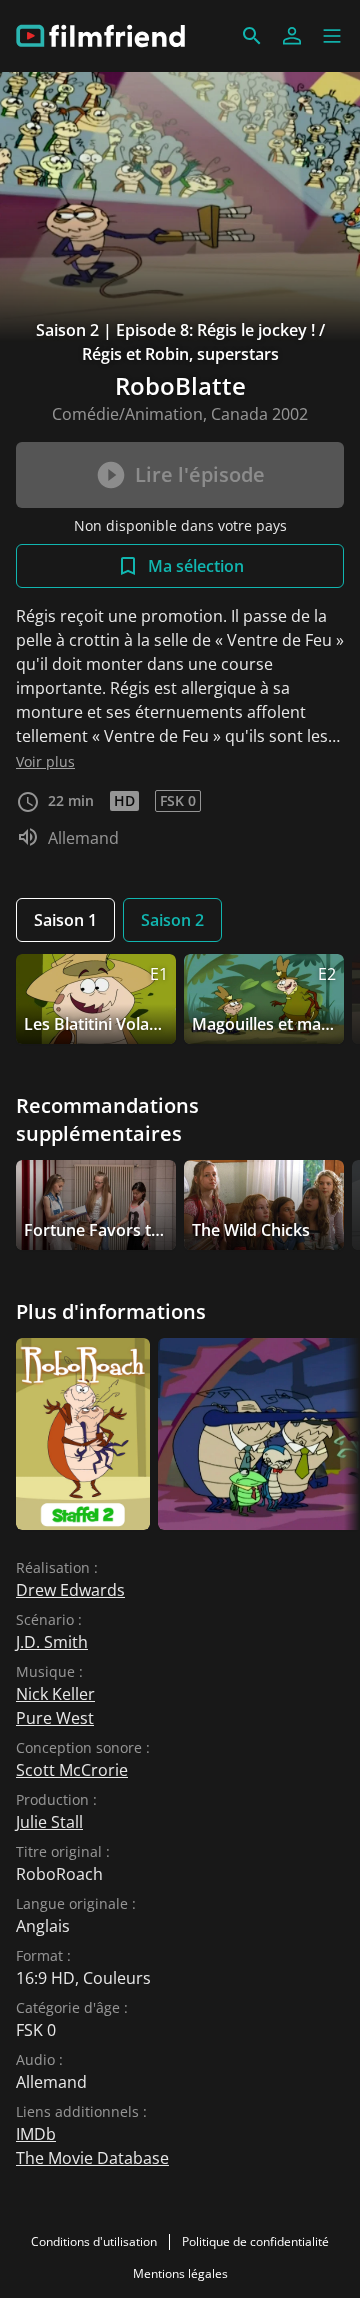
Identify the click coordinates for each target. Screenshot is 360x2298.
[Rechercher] (252, 36)
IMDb (36, 2134)
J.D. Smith (52, 1642)
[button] (332, 36)
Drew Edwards (70, 1590)
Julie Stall (49, 1822)
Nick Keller (55, 1694)
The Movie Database (92, 2158)
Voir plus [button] (45, 761)
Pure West (55, 1718)
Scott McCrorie (72, 1770)
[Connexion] (292, 36)
